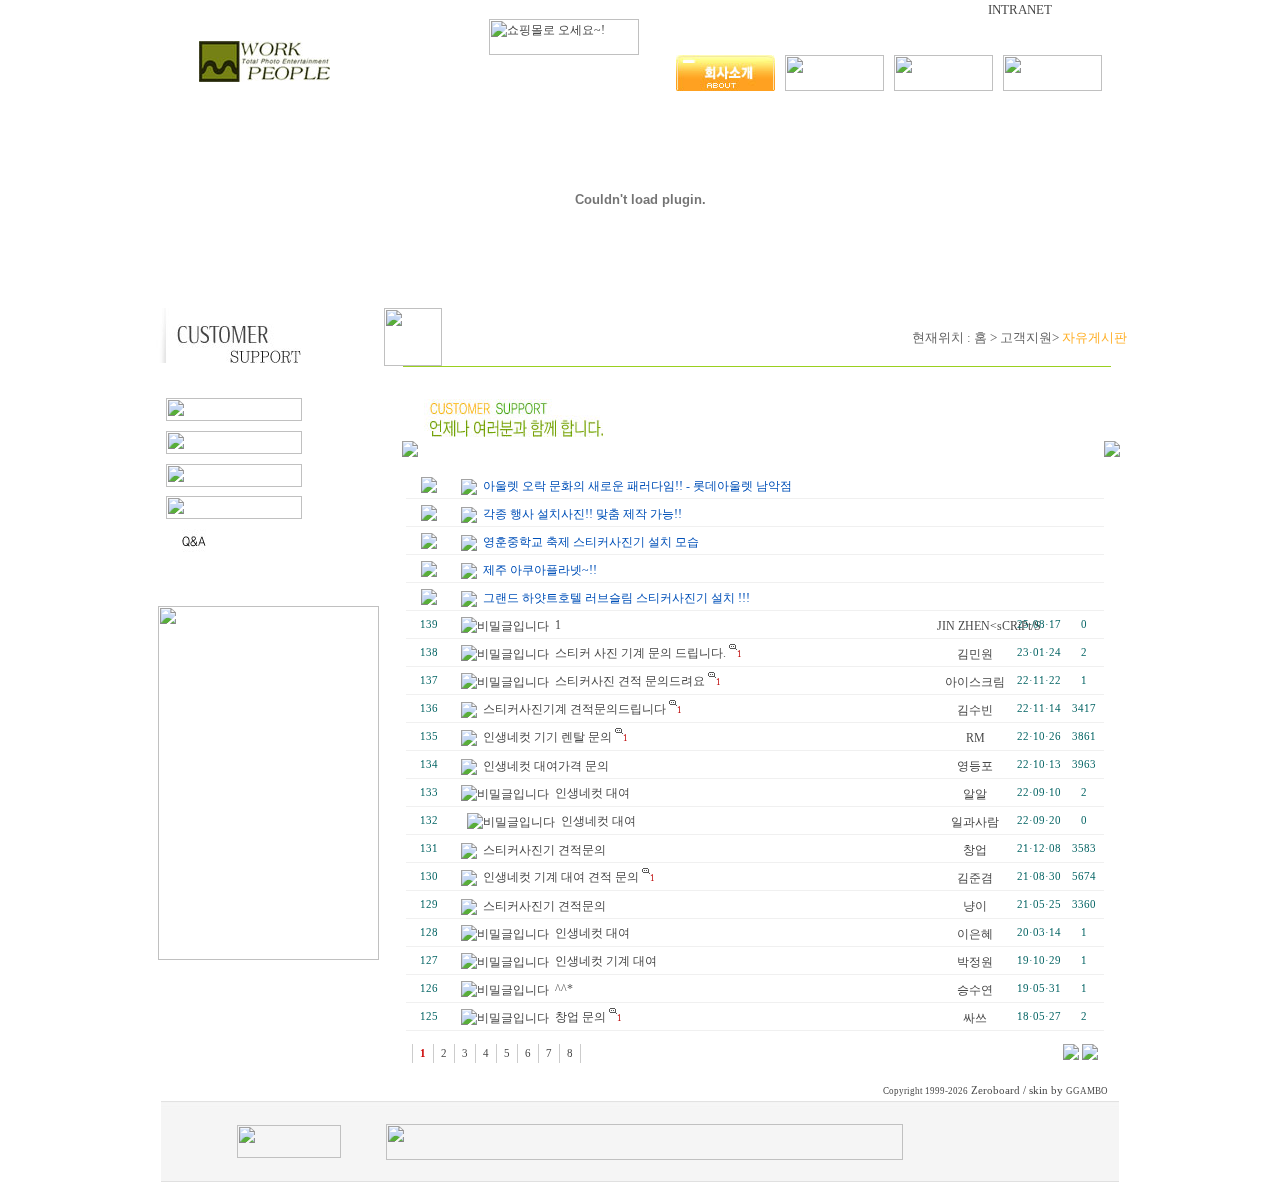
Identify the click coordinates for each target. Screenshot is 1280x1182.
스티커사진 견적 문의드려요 (630, 681)
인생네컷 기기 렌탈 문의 (547, 737)
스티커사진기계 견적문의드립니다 (574, 709)
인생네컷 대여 (592, 793)
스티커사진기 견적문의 (544, 850)
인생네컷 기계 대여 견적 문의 (561, 877)
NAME (973, 456)
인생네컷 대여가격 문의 (546, 766)
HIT (1083, 456)
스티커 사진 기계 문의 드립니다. (640, 653)
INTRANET (1020, 9)
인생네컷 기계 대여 (606, 961)
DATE (1038, 456)
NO (429, 456)
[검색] (1071, 1056)
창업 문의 (580, 1017)
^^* (564, 989)
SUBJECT (490, 456)
